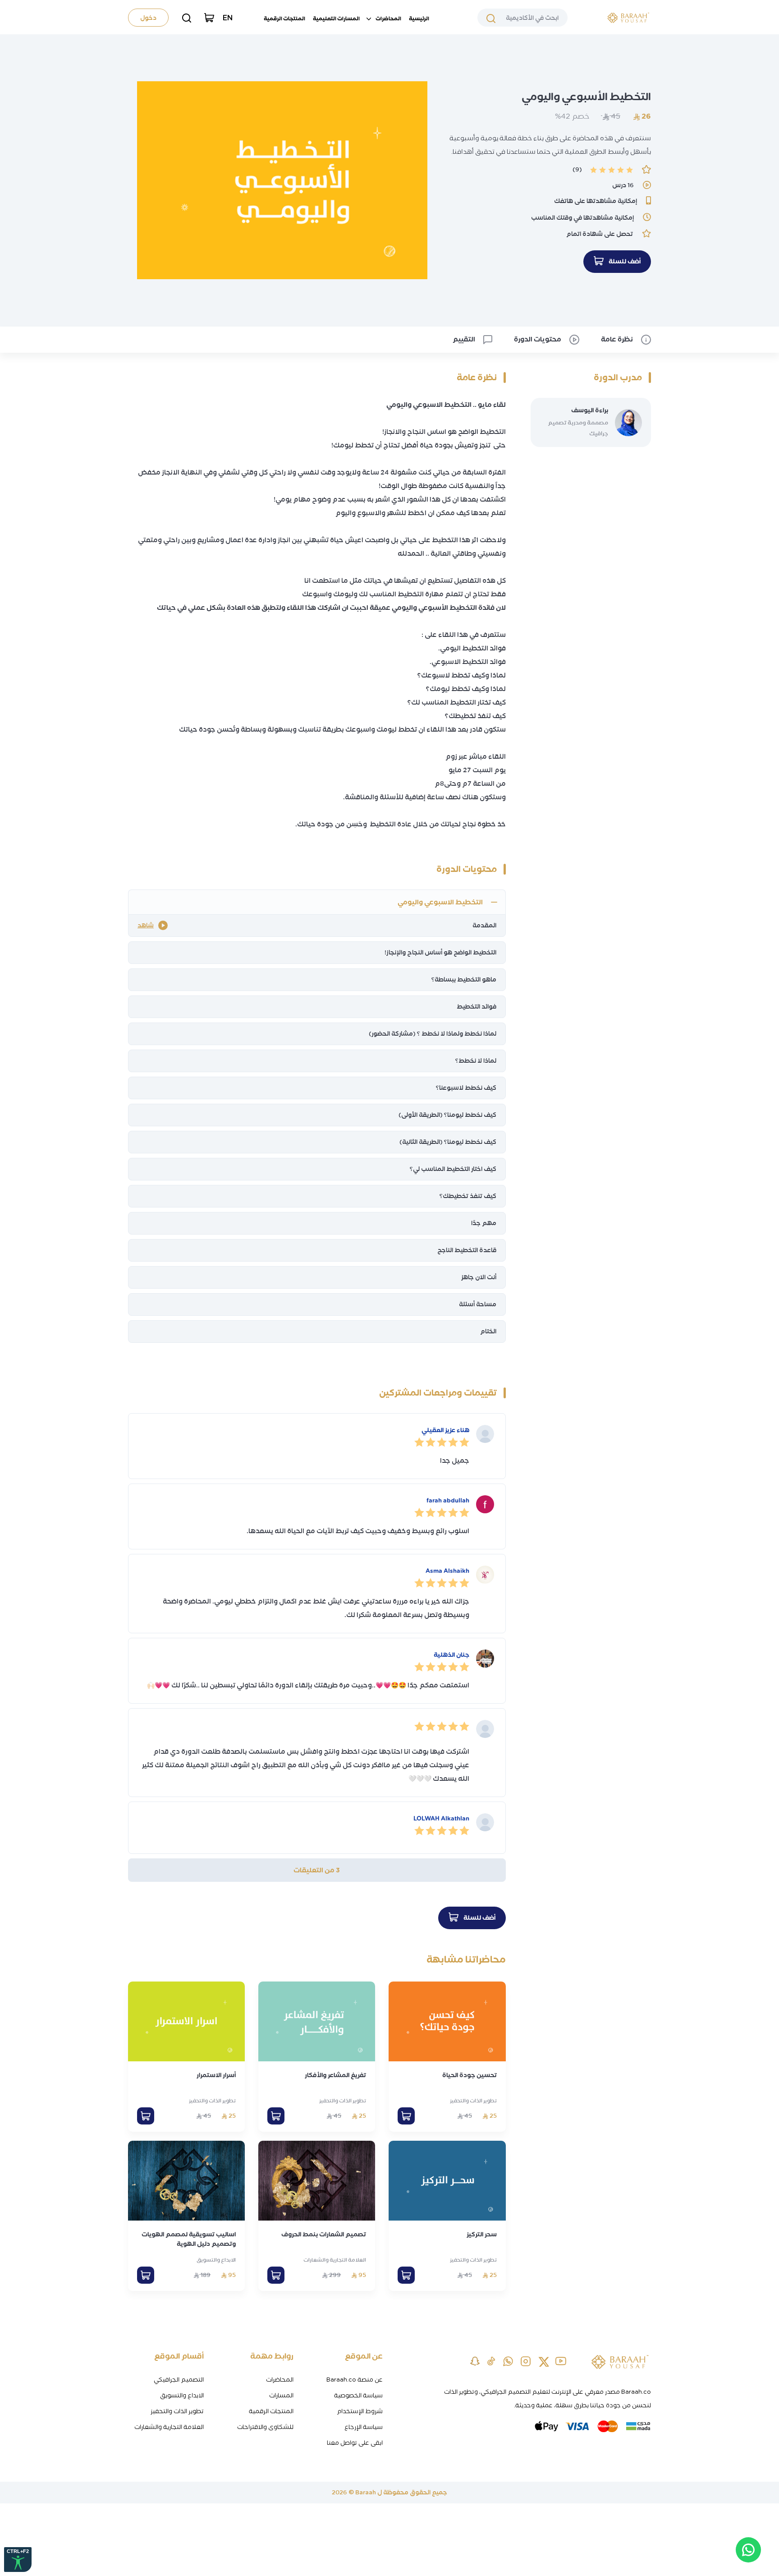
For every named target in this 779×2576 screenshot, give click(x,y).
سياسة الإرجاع (364, 2427)
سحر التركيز (482, 2234)
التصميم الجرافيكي (179, 2380)
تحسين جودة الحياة (470, 2075)
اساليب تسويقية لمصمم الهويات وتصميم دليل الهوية (189, 2239)
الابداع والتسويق (216, 2260)
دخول (148, 18)
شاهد (146, 925)
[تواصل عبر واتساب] (748, 2550)
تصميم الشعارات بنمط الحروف (324, 2234)
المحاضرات (388, 18)
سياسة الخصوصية (358, 2395)
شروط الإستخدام (360, 2411)
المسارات (281, 2395)
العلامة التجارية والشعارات (335, 2260)
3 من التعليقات (317, 1870)
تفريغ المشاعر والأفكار (335, 2075)
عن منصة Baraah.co (355, 2380)
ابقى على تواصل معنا (355, 2443)
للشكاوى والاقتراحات (265, 2427)
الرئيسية (419, 18)
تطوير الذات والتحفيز (473, 2101)
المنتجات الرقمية (284, 18)
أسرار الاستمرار (216, 2075)
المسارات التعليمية (336, 18)
